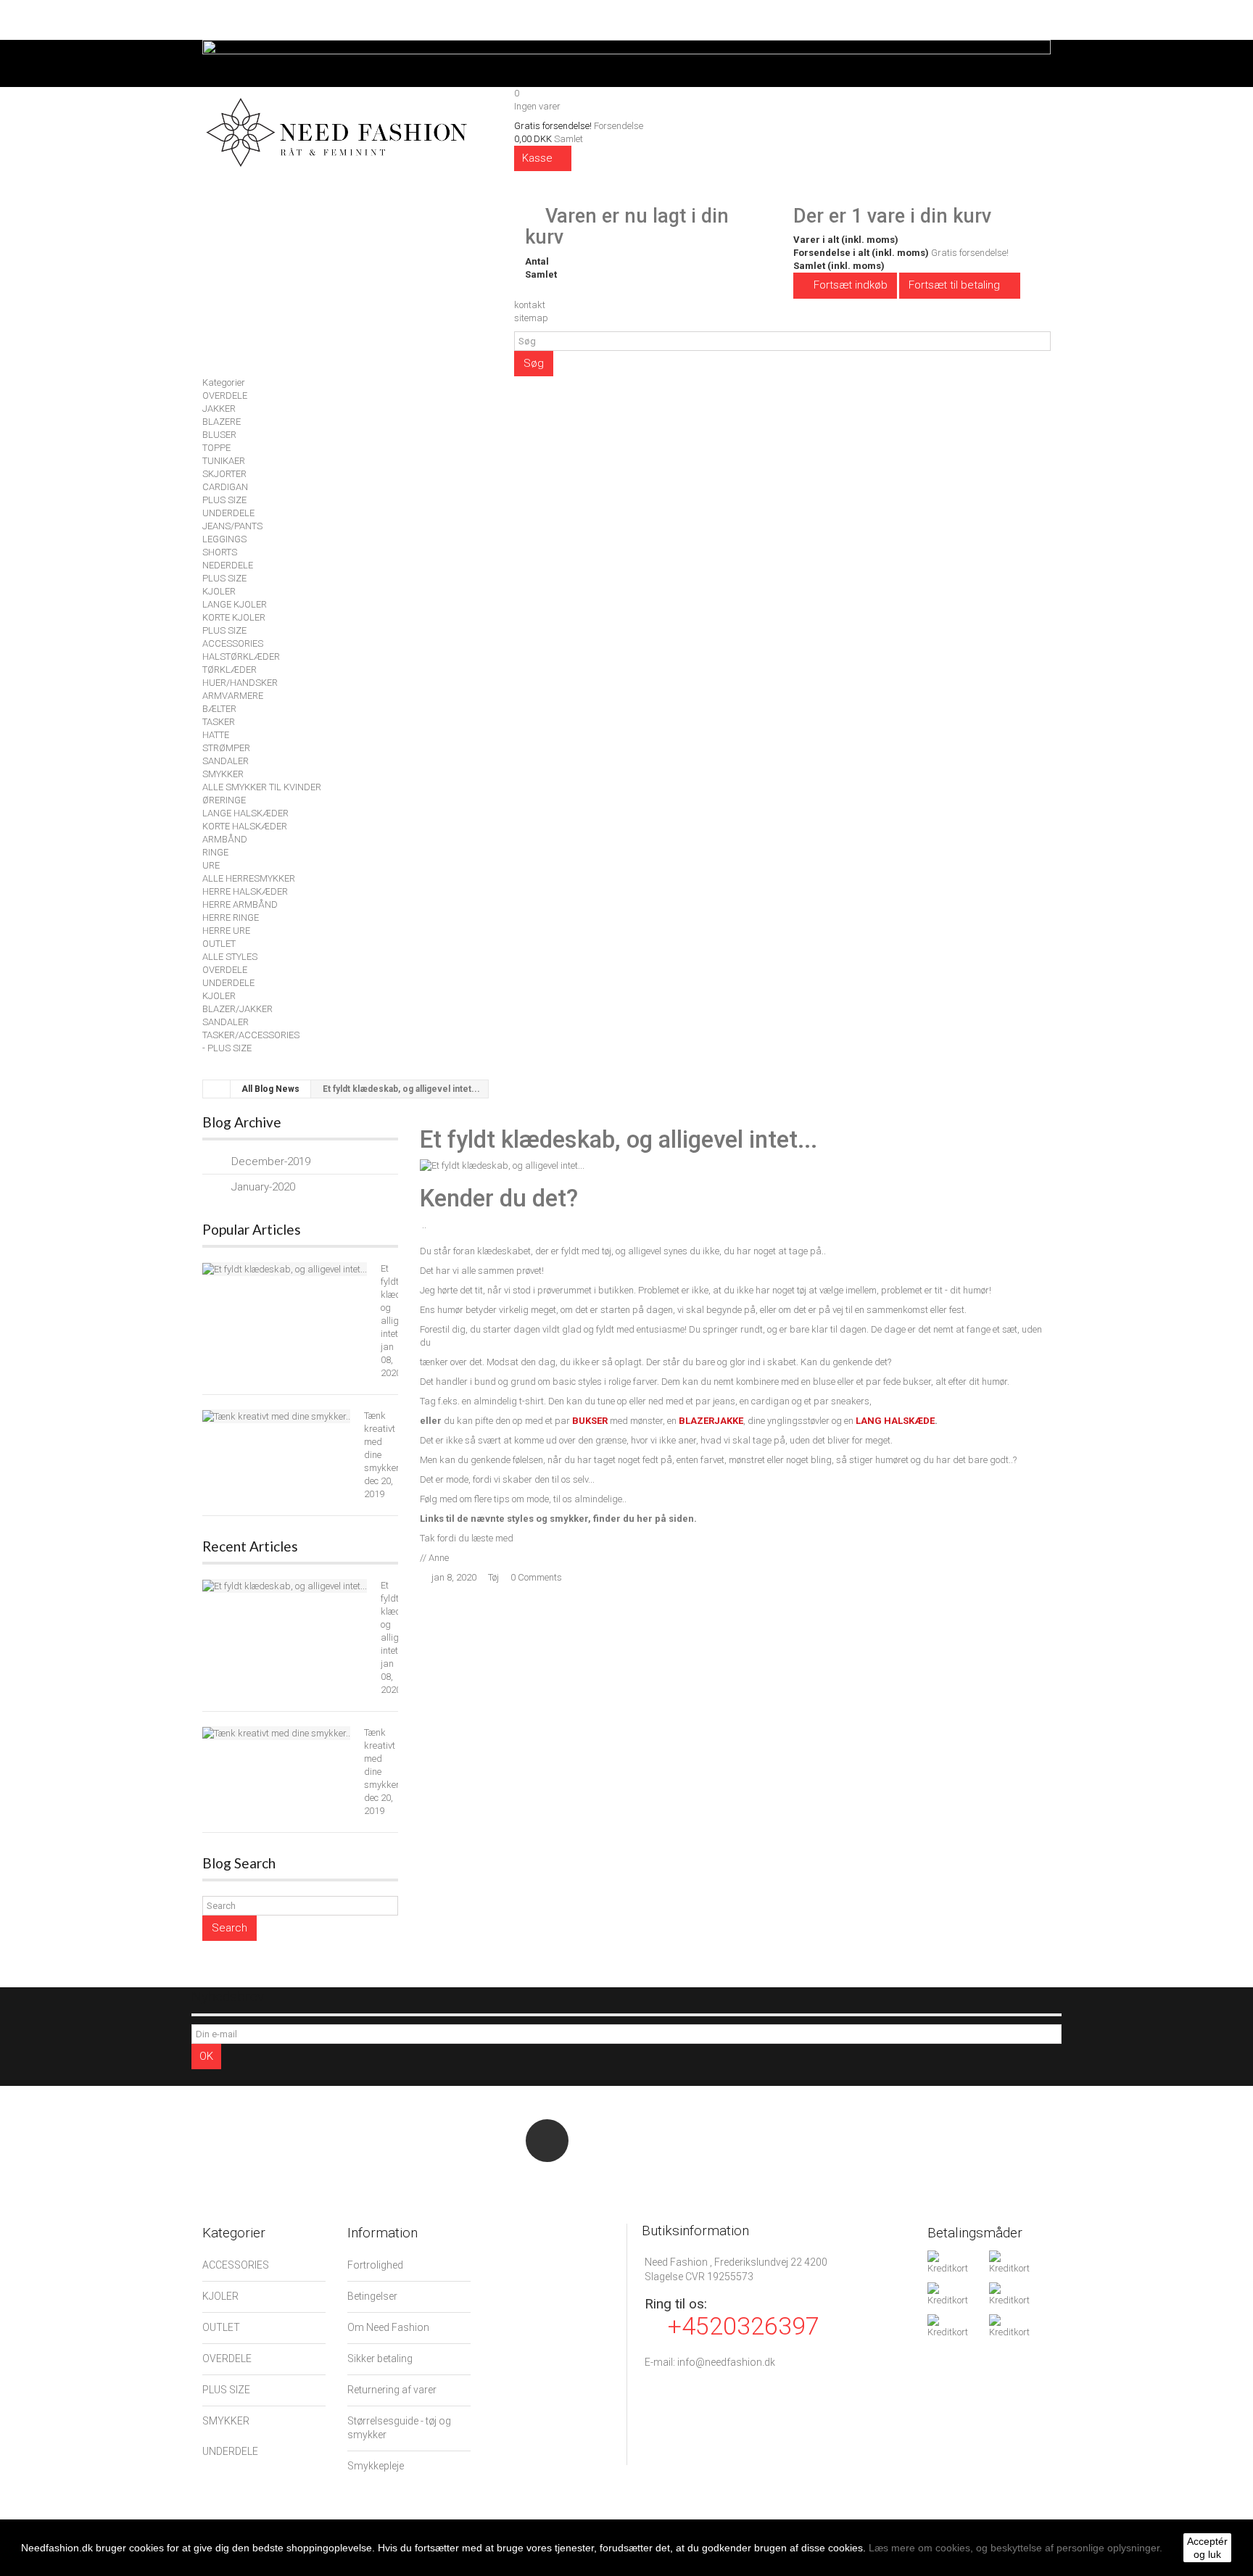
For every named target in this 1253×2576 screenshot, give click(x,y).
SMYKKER (223, 774)
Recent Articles (250, 1546)
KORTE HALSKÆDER (245, 826)
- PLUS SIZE (227, 1048)
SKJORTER (224, 474)
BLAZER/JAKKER (237, 1009)
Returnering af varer (392, 2390)
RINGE (215, 852)
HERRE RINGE (231, 918)
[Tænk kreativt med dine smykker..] (276, 1416)
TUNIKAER (224, 461)
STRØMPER (226, 748)
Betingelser (372, 2296)
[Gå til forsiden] (217, 1089)
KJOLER (219, 591)
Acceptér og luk (1207, 2548)
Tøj (493, 1577)
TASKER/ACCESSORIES (251, 1035)
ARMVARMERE (233, 696)
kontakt (530, 305)
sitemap (531, 318)
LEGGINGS (224, 539)
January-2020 (263, 1187)
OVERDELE (225, 395)
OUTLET (219, 944)
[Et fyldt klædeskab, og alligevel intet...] (285, 1269)
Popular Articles (252, 1229)
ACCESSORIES (233, 643)
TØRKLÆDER (229, 670)
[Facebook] (547, 2141)
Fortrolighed (375, 2265)
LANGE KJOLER (235, 604)
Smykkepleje (376, 2466)
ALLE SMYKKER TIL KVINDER (262, 787)
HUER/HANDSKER (240, 683)
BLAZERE (222, 422)
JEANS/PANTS (232, 526)
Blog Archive (242, 1122)
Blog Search (239, 1863)
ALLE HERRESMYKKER (249, 878)
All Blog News (270, 1089)
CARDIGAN (225, 487)
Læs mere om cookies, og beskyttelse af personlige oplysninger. (1016, 2548)
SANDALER (226, 761)
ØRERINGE (224, 800)
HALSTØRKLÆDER (241, 657)
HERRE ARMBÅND (240, 904)
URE (211, 865)
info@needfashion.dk (726, 2362)
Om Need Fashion (388, 2327)
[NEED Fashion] (336, 129)
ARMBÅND (225, 839)
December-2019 (271, 1161)
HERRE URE (226, 931)
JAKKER (219, 409)
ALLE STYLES (230, 957)
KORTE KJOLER (234, 617)
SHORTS (220, 552)
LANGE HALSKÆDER (245, 813)
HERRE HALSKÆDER (245, 891)
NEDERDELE (228, 565)
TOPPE (216, 448)
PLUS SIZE (224, 500)
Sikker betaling (380, 2358)
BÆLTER (219, 709)
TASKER (219, 722)
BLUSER (219, 435)
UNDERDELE (228, 513)
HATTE (216, 735)
